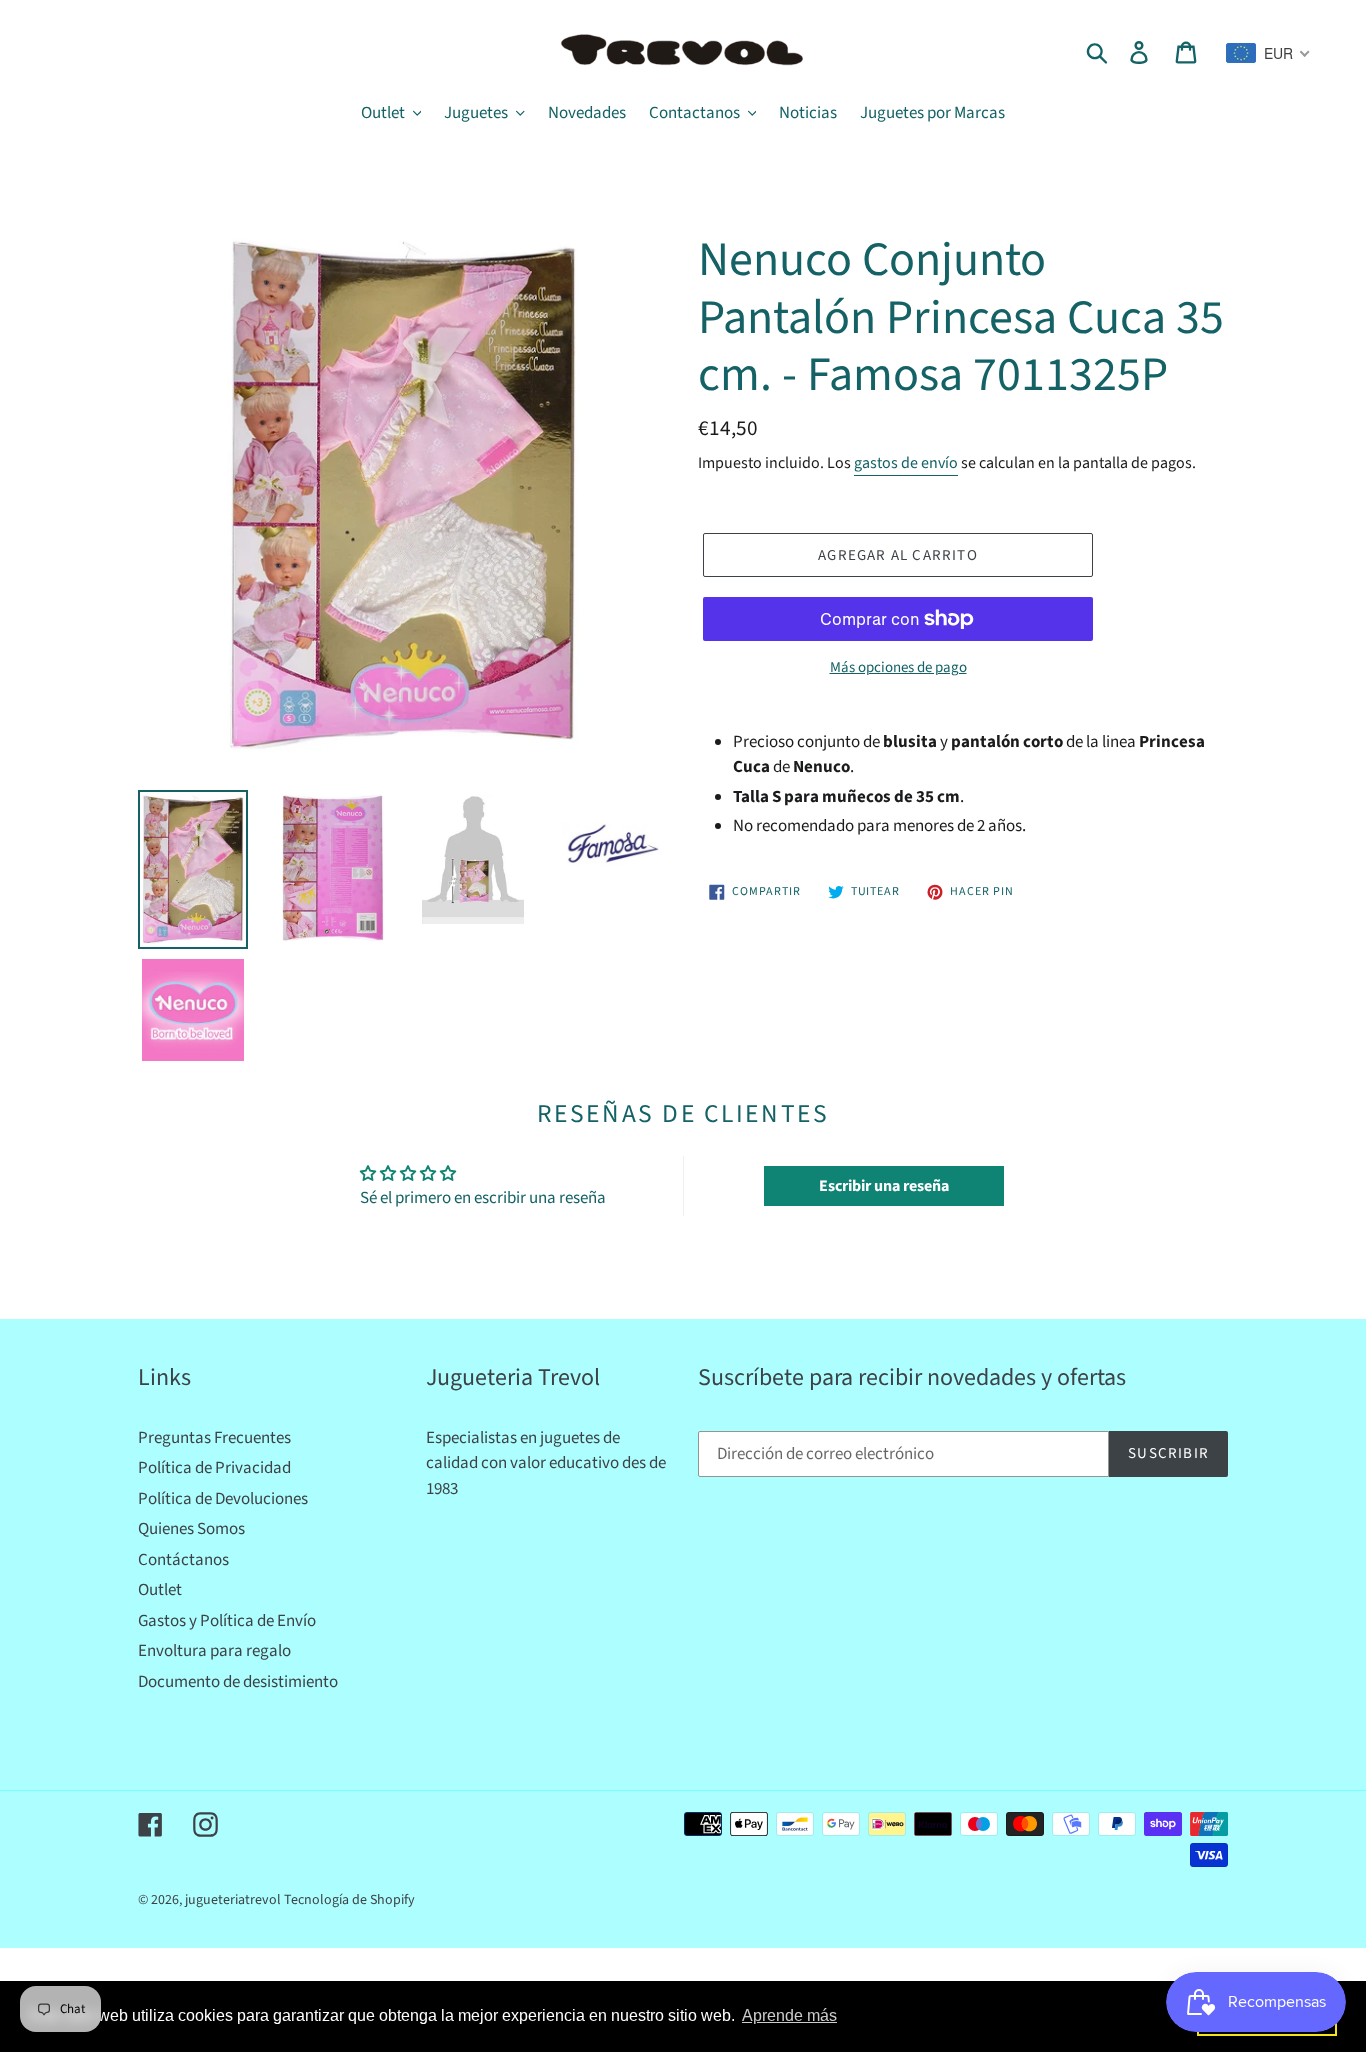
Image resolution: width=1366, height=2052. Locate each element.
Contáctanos (183, 1560)
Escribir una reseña (884, 1186)
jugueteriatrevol (233, 1900)
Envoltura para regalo (214, 1651)
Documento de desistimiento (238, 1682)
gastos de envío (906, 463)
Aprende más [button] (789, 2015)
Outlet (160, 1590)
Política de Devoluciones (223, 1499)
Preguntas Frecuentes (214, 1438)
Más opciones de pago (898, 667)
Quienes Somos (191, 1529)
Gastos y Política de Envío (227, 1621)
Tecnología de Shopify (349, 1900)
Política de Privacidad (214, 1468)
